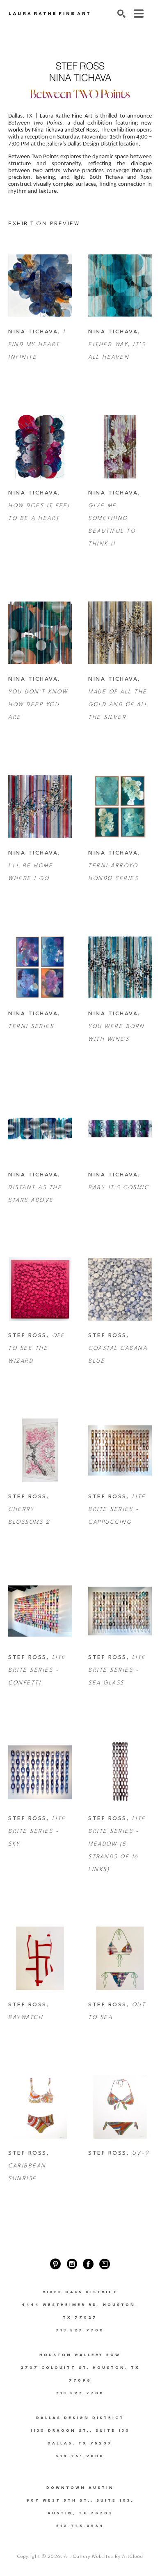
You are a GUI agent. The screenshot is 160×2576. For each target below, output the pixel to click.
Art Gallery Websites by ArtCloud (103, 2557)
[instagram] (72, 2264)
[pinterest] (55, 2264)
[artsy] (105, 2264)
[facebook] (88, 2264)
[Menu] (139, 14)
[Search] (121, 14)
